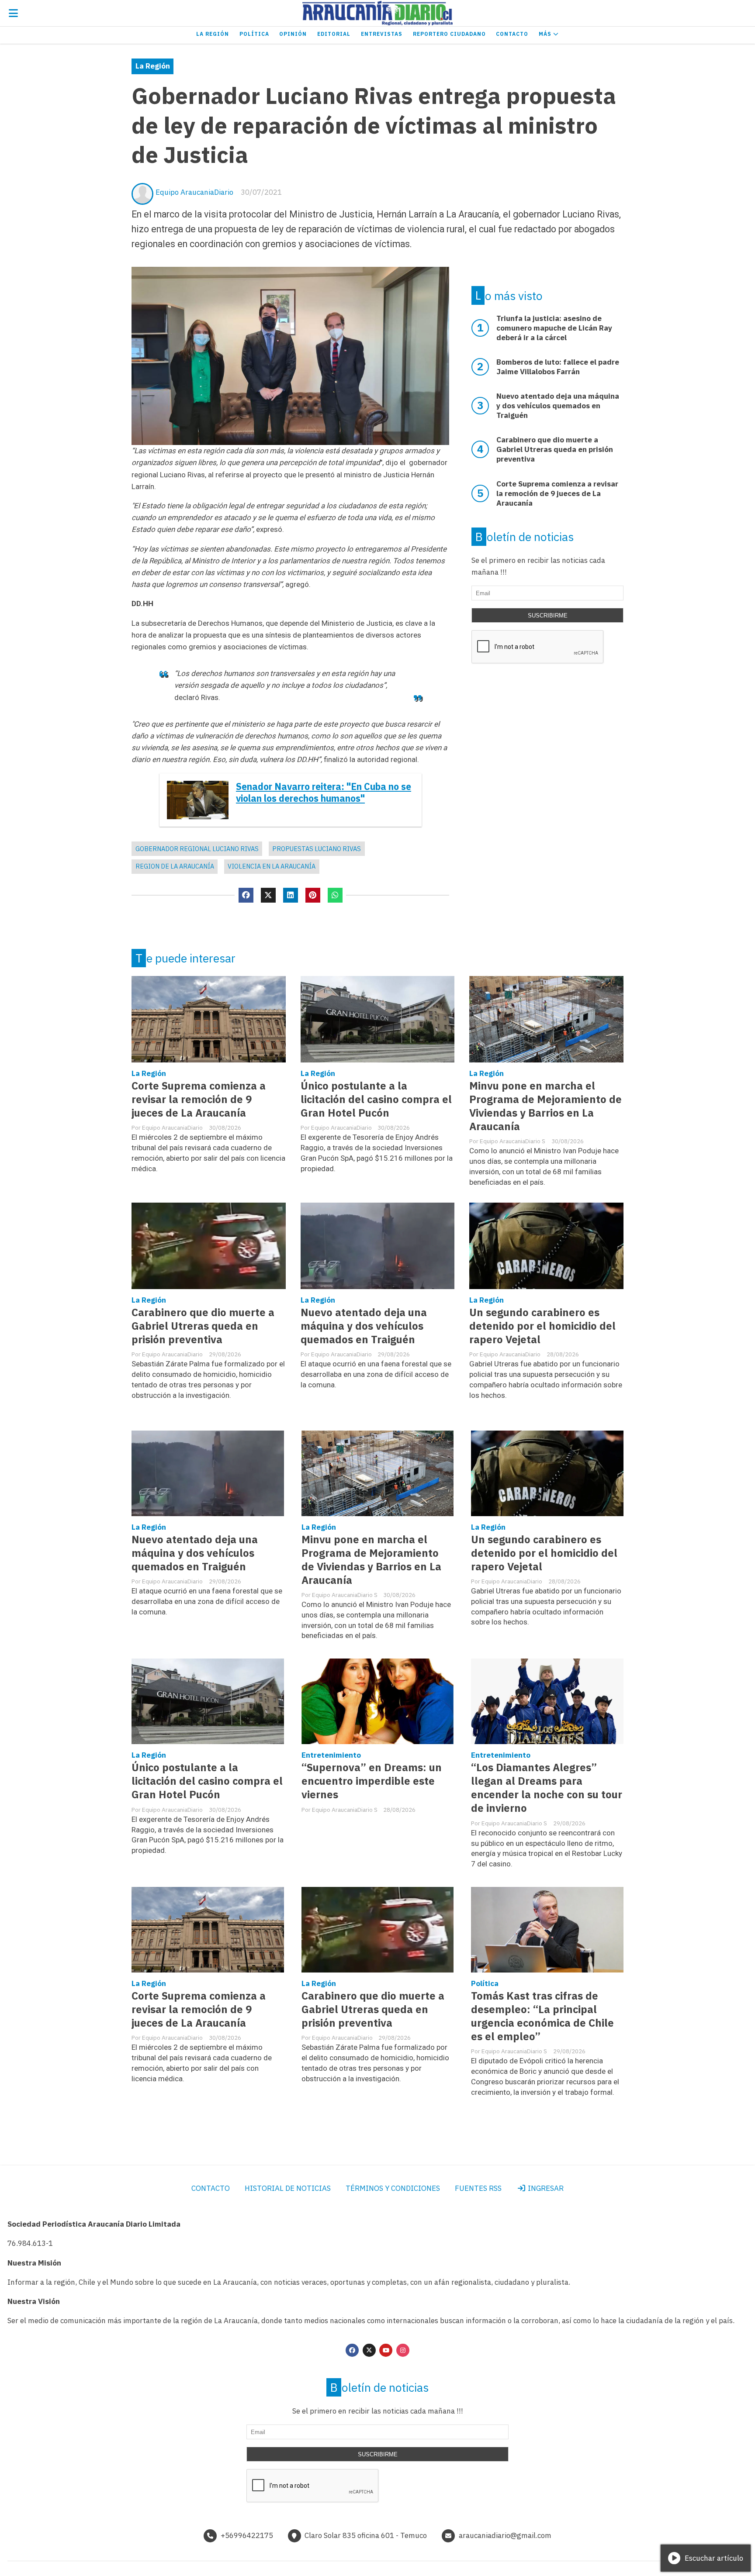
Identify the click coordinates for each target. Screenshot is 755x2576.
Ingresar (545, 2188)
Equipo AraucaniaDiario (194, 192)
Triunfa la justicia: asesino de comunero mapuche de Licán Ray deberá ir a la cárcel (554, 328)
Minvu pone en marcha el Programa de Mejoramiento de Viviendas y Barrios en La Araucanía (545, 1106)
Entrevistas (382, 34)
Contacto (512, 34)
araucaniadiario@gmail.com (505, 2535)
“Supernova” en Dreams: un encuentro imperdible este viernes (372, 1781)
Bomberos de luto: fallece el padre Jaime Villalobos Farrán (558, 367)
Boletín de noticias (525, 537)
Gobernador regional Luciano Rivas (197, 849)
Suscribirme (548, 616)
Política (254, 34)
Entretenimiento (331, 1755)
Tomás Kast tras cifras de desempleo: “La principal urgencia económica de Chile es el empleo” (542, 2016)
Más (546, 34)
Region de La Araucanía (175, 866)
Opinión (293, 34)
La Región (213, 34)
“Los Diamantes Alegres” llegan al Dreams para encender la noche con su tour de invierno (547, 1788)
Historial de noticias (288, 2188)
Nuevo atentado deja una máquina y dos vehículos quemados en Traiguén (364, 1326)
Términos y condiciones (393, 2188)
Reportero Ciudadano (449, 34)
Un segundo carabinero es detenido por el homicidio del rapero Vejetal (542, 1326)
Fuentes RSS (478, 2188)
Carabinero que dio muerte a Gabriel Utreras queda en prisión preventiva (203, 1326)
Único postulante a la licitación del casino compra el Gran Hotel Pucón (376, 1099)
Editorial (334, 34)
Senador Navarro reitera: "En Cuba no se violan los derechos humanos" (324, 793)
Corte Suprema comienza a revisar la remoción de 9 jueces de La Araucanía (199, 1099)
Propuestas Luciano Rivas (317, 849)
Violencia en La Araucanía (272, 866)
